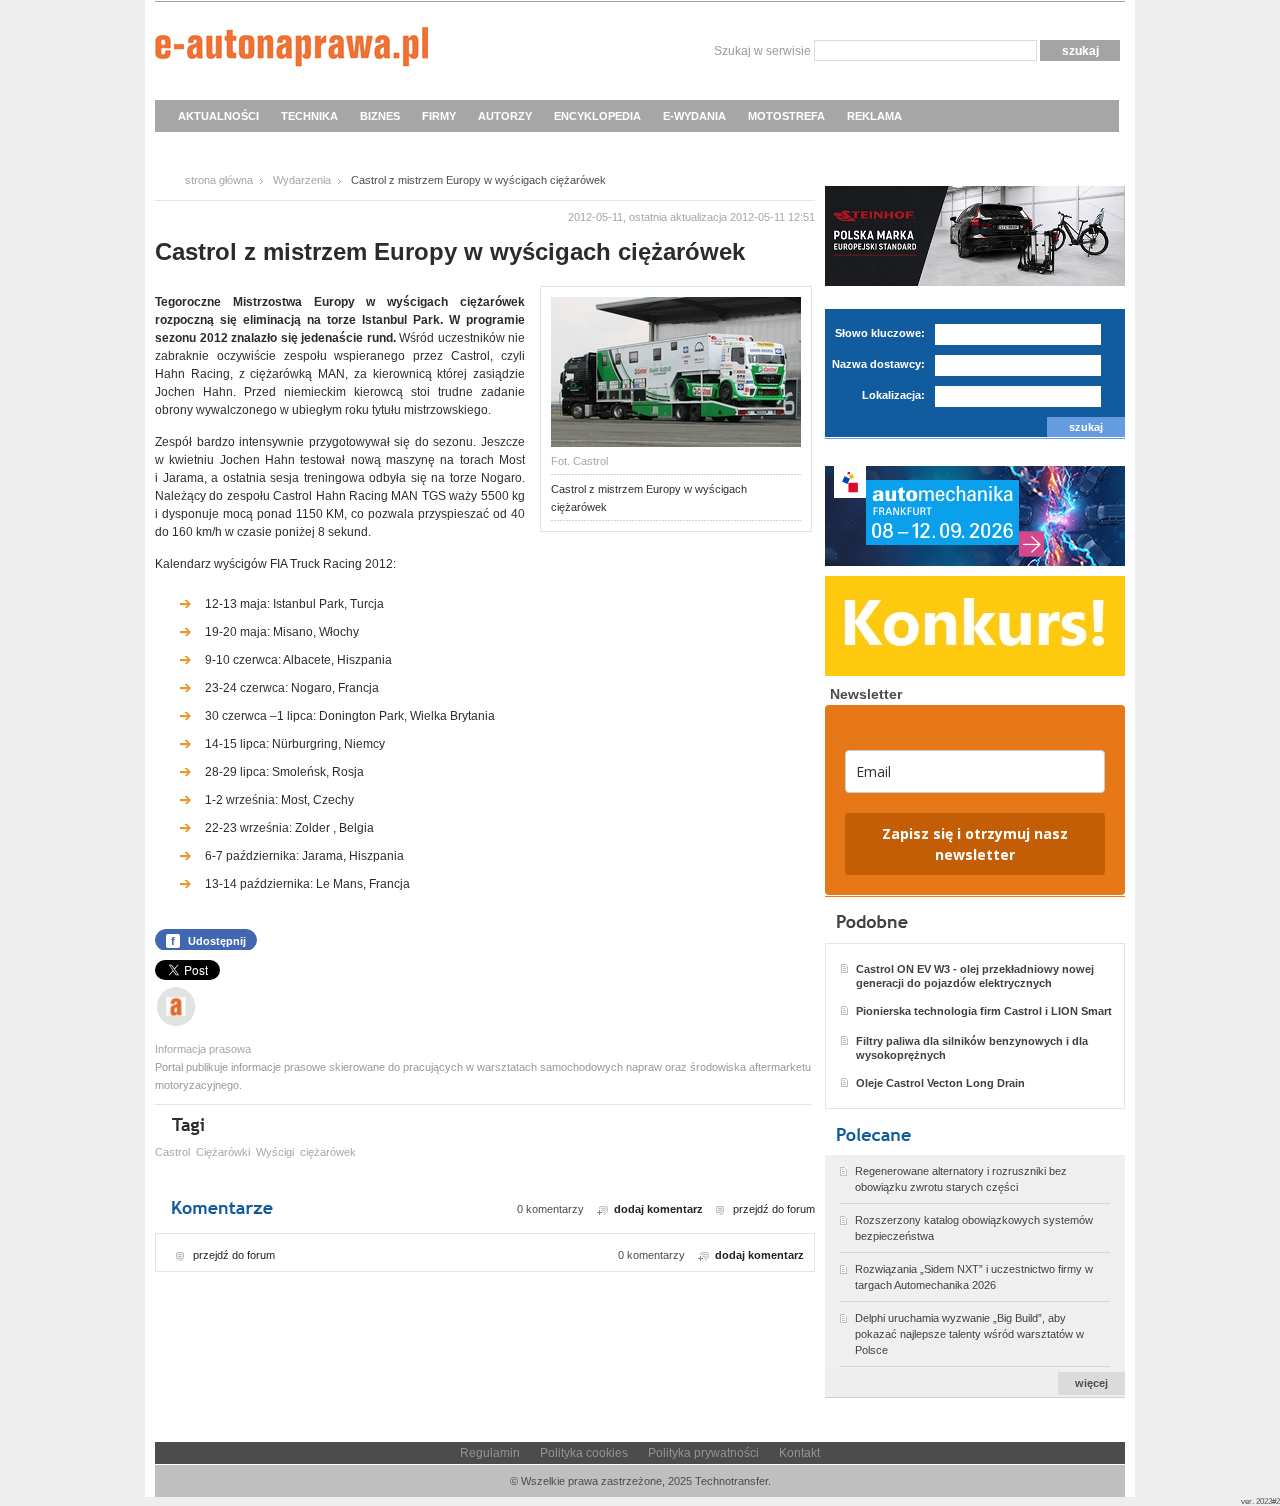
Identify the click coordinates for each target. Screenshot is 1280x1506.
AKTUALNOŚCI (218, 116)
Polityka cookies (584, 1453)
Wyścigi (275, 1152)
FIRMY (439, 116)
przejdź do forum (774, 1209)
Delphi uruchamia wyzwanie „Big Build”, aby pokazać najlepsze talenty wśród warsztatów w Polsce (969, 1334)
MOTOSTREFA (786, 116)
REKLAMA (874, 116)
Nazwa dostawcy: (878, 364)
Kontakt (799, 1453)
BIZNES (380, 116)
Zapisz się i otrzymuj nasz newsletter (975, 844)
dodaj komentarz (658, 1209)
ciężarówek (328, 1152)
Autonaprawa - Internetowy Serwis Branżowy (291, 50)
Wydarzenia (302, 180)
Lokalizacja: (893, 395)
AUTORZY (505, 116)
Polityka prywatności (703, 1453)
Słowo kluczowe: (880, 333)
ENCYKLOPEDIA (597, 116)
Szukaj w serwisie (762, 51)
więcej (1091, 1383)
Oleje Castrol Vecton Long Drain (940, 1083)
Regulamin (490, 1453)
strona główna (219, 180)
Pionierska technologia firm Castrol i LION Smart (984, 1011)
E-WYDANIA (694, 116)
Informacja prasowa (203, 1049)
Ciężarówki (223, 1152)
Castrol (172, 1152)
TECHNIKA (309, 116)
